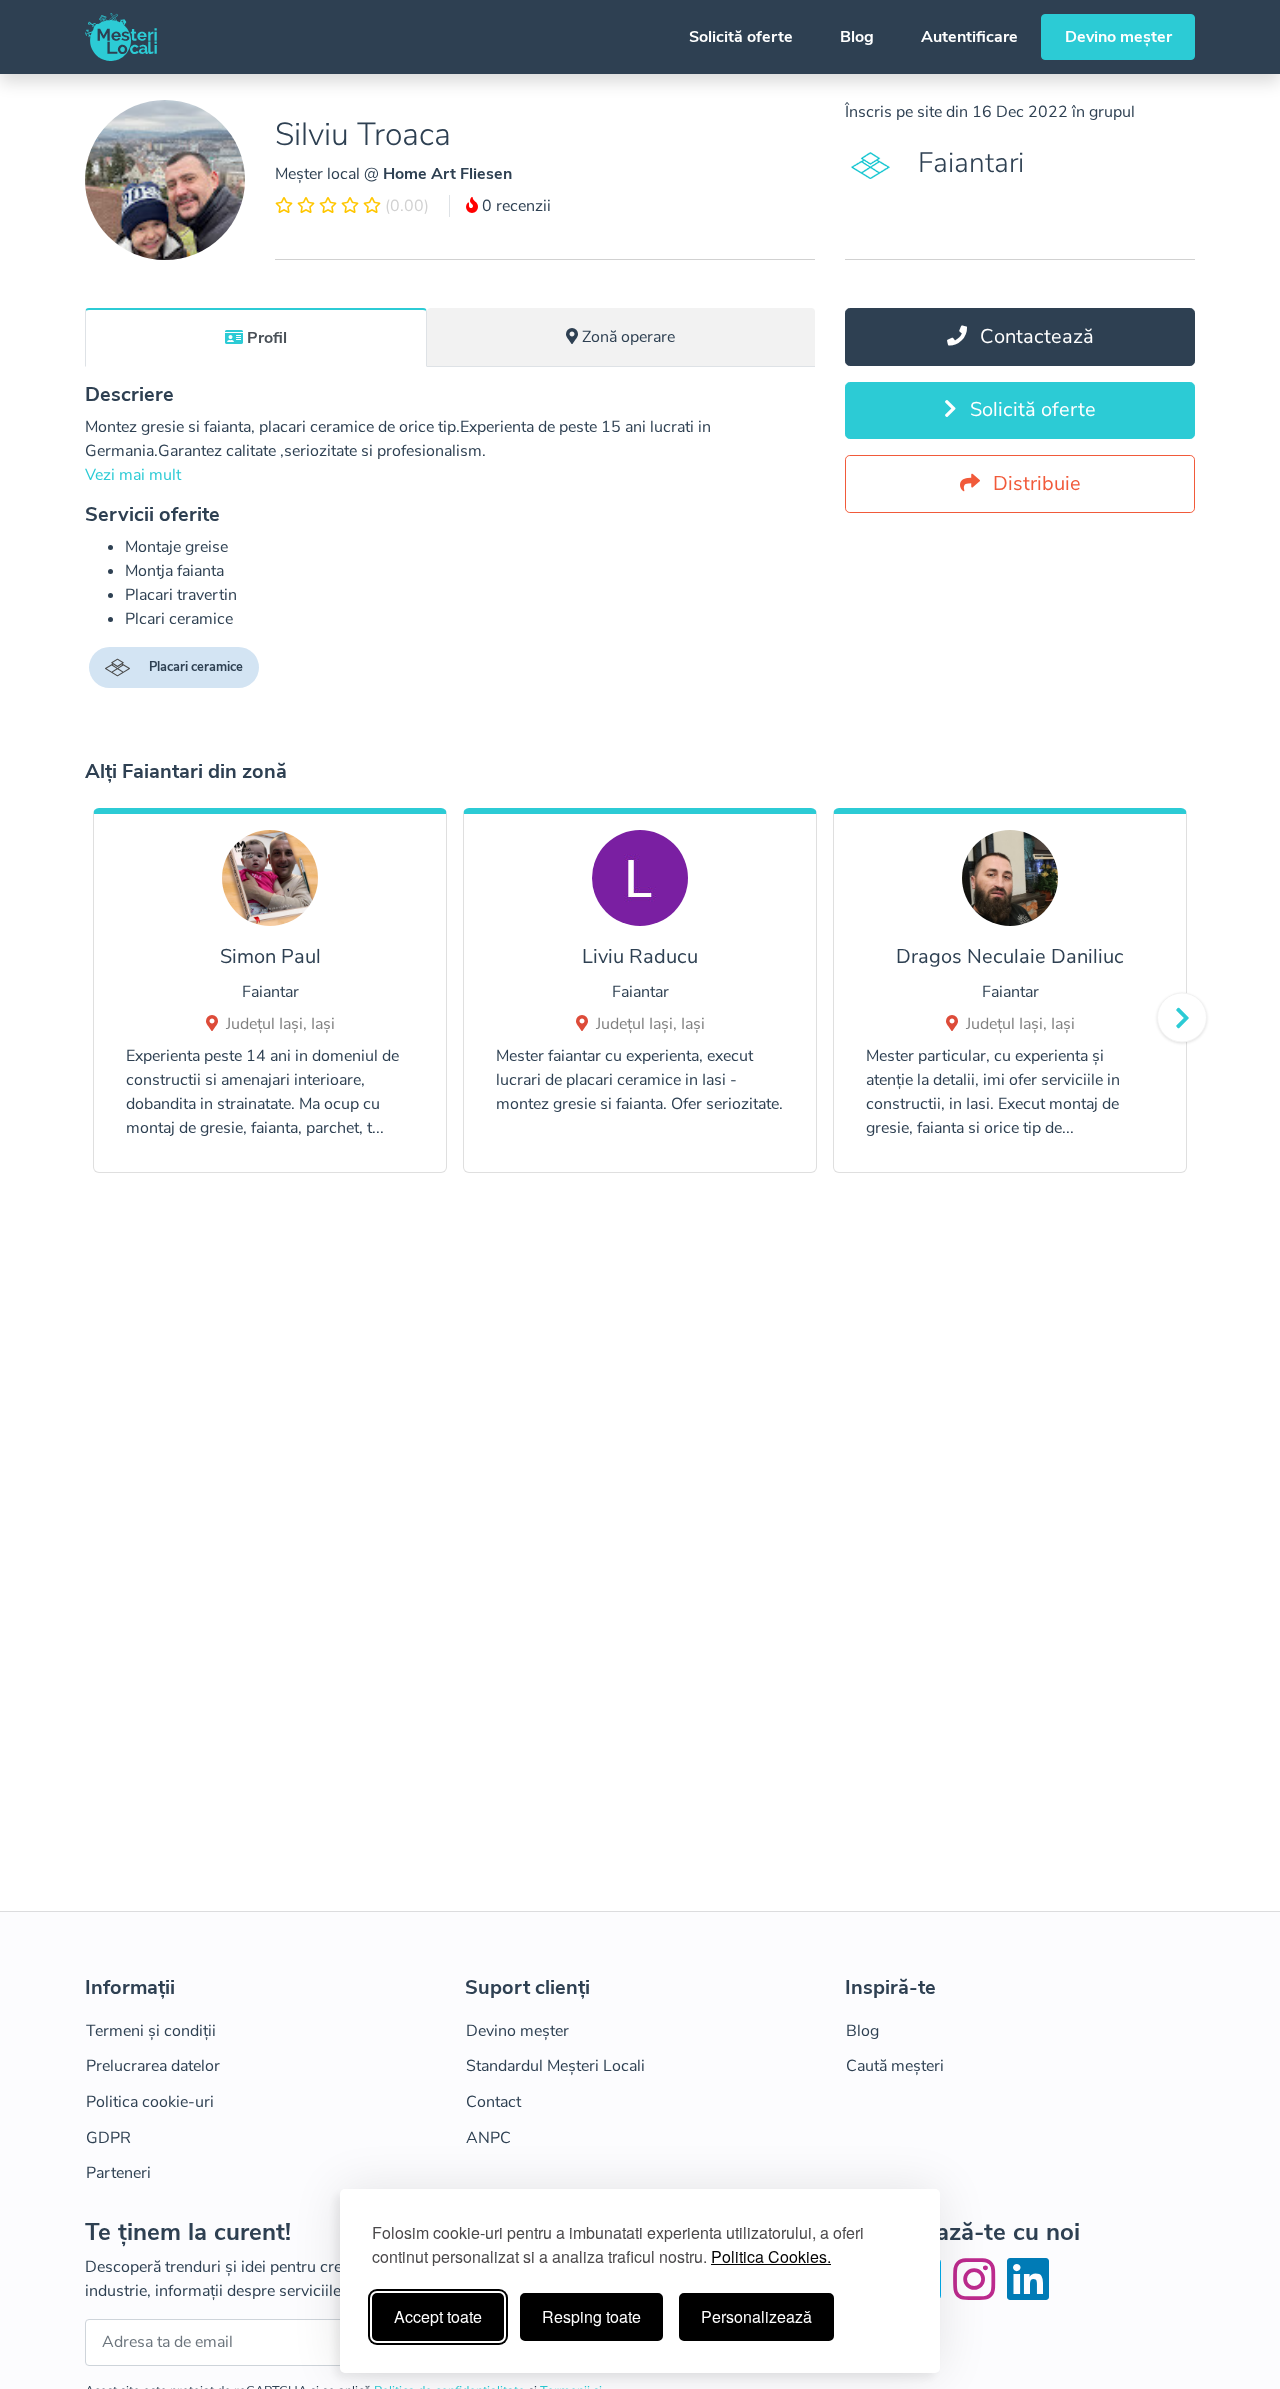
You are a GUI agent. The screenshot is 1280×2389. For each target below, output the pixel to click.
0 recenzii (514, 206)
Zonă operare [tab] (628, 337)
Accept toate (438, 2316)
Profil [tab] (267, 338)
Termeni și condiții (151, 2031)
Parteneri (118, 2173)
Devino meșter (1118, 37)
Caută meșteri (895, 2066)
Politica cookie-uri (150, 2102)
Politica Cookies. (771, 2256)
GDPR (108, 2138)
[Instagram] (978, 2292)
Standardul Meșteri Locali (555, 2066)
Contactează (1034, 336)
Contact (493, 2102)
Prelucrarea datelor (153, 2066)
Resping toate (591, 2316)
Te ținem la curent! (188, 2232)
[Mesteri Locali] (121, 37)
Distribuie (1034, 483)
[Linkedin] (1028, 2292)
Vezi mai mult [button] (133, 475)
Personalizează (756, 2316)
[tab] (256, 337)
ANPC (488, 2138)
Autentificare (969, 37)
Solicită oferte (741, 37)
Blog (857, 37)
